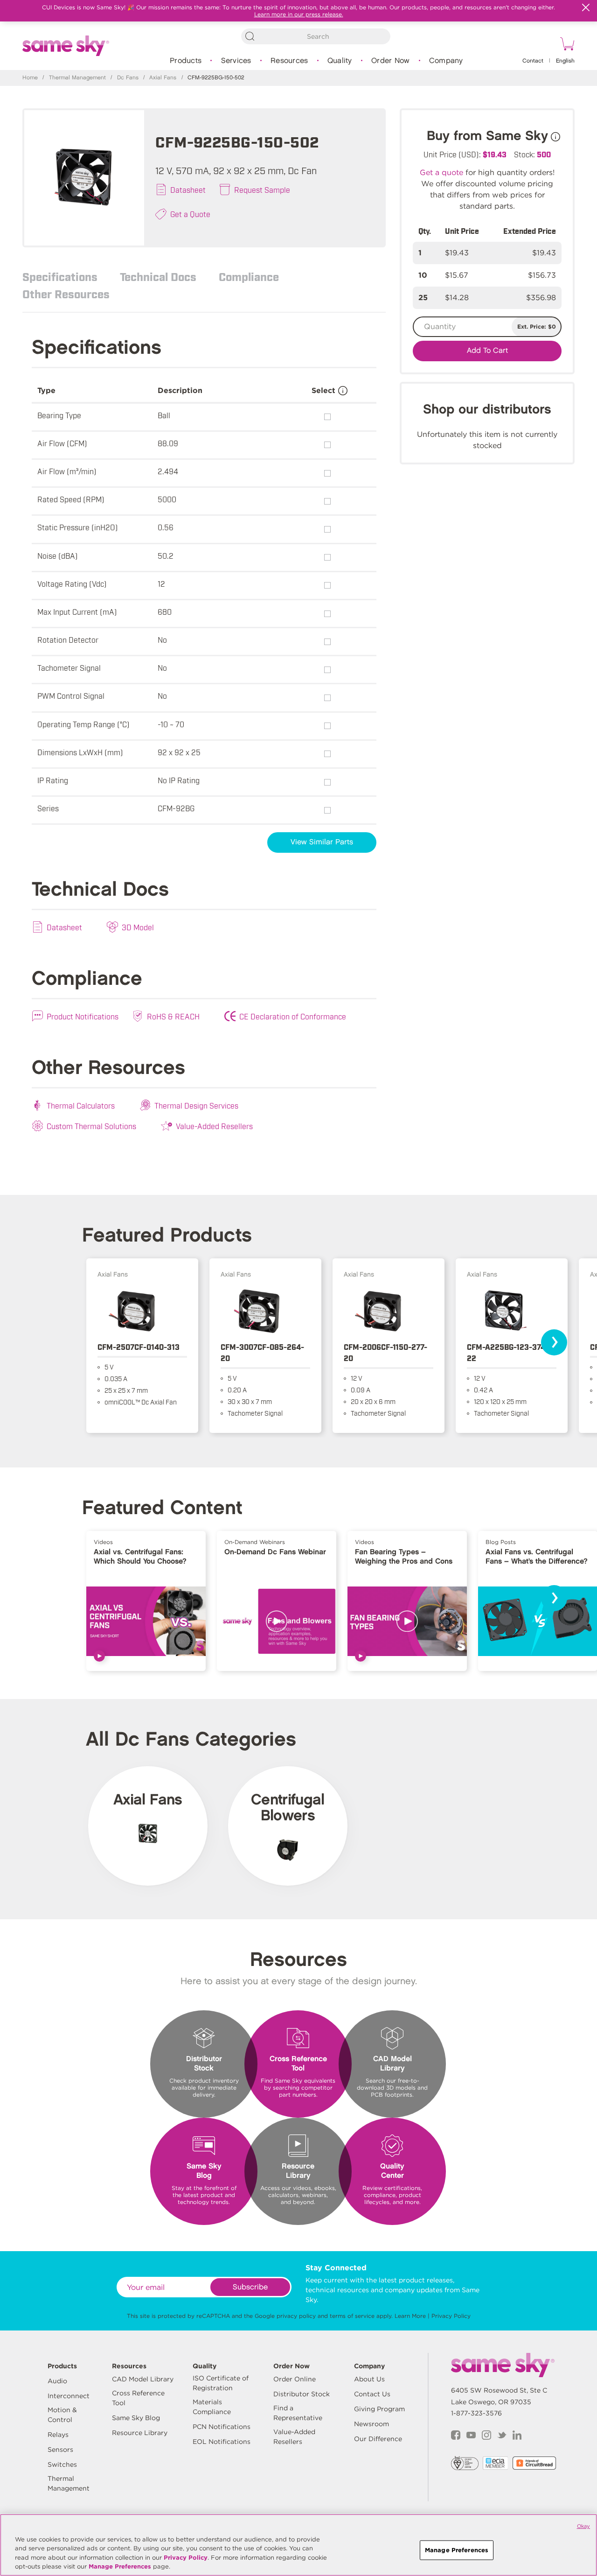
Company (446, 61)
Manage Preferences (120, 2566)
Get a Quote (190, 214)
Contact (533, 61)
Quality (340, 61)
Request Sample (262, 190)
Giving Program (379, 2409)
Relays (58, 2435)
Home (30, 78)
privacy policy (296, 2316)
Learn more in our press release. (299, 14)
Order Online (295, 2379)
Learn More (410, 2316)
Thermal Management (77, 78)
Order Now (390, 61)
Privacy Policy (451, 2316)
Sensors (60, 2450)
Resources (289, 61)
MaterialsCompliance (212, 2407)
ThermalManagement (69, 2483)
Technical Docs (158, 276)
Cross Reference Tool (138, 2398)
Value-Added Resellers (214, 1126)
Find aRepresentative (298, 2413)
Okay (583, 2526)
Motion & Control (62, 2415)
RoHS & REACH (173, 1016)
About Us (369, 2379)
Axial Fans (163, 78)
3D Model (138, 927)
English (565, 61)
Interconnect (69, 2396)
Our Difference (378, 2439)
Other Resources (66, 294)
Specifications (60, 276)
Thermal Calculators (81, 1105)
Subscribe (250, 2287)
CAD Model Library (143, 2379)
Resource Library (140, 2433)
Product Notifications (83, 1016)
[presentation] (554, 1342)
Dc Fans (128, 78)
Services (236, 61)
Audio (57, 2381)
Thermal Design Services (196, 1105)
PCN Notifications (222, 2427)
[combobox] (316, 36)
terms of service (352, 2316)
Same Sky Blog (136, 2418)
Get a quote (441, 172)
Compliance (249, 276)
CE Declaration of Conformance (293, 1016)
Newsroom (371, 2424)
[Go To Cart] (566, 45)
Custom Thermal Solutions (91, 1126)
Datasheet (188, 190)
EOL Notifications (222, 2442)
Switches (62, 2464)
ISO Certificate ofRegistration (221, 2383)
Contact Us (372, 2394)
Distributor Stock (302, 2394)
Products (186, 61)
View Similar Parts (322, 842)
